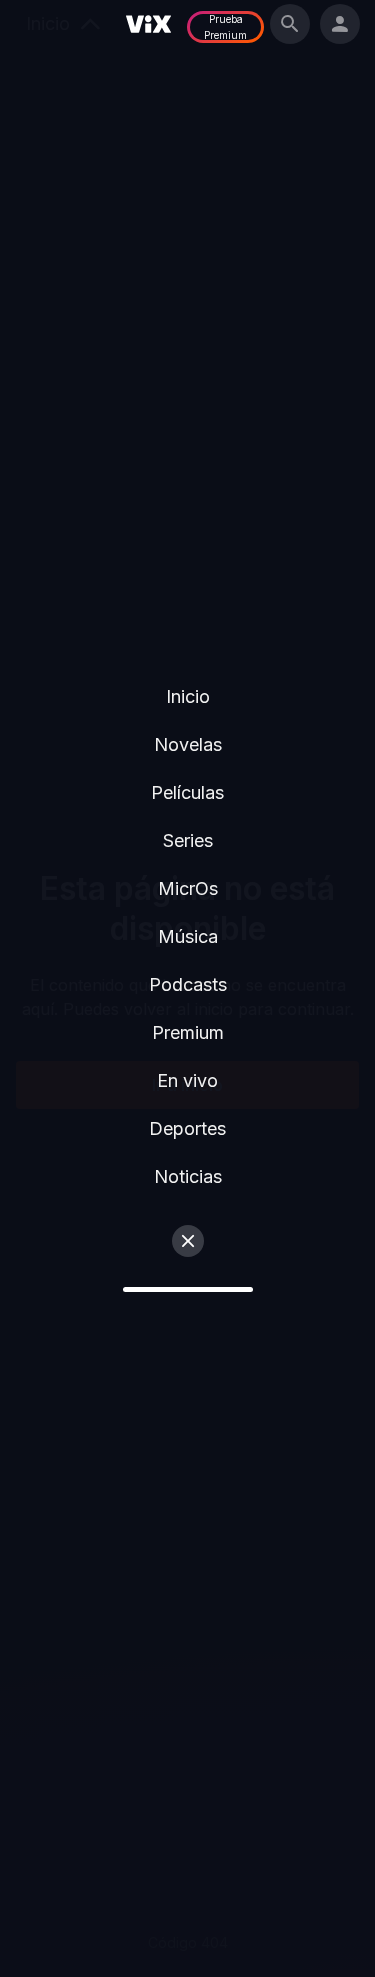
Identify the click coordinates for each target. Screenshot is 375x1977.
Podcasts (188, 984)
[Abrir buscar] (290, 24)
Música (188, 936)
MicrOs (188, 888)
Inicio (188, 696)
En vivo (187, 1080)
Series (188, 840)
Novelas (188, 744)
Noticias (188, 1176)
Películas (187, 792)
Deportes (187, 1128)
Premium (188, 1032)
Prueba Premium (225, 27)
